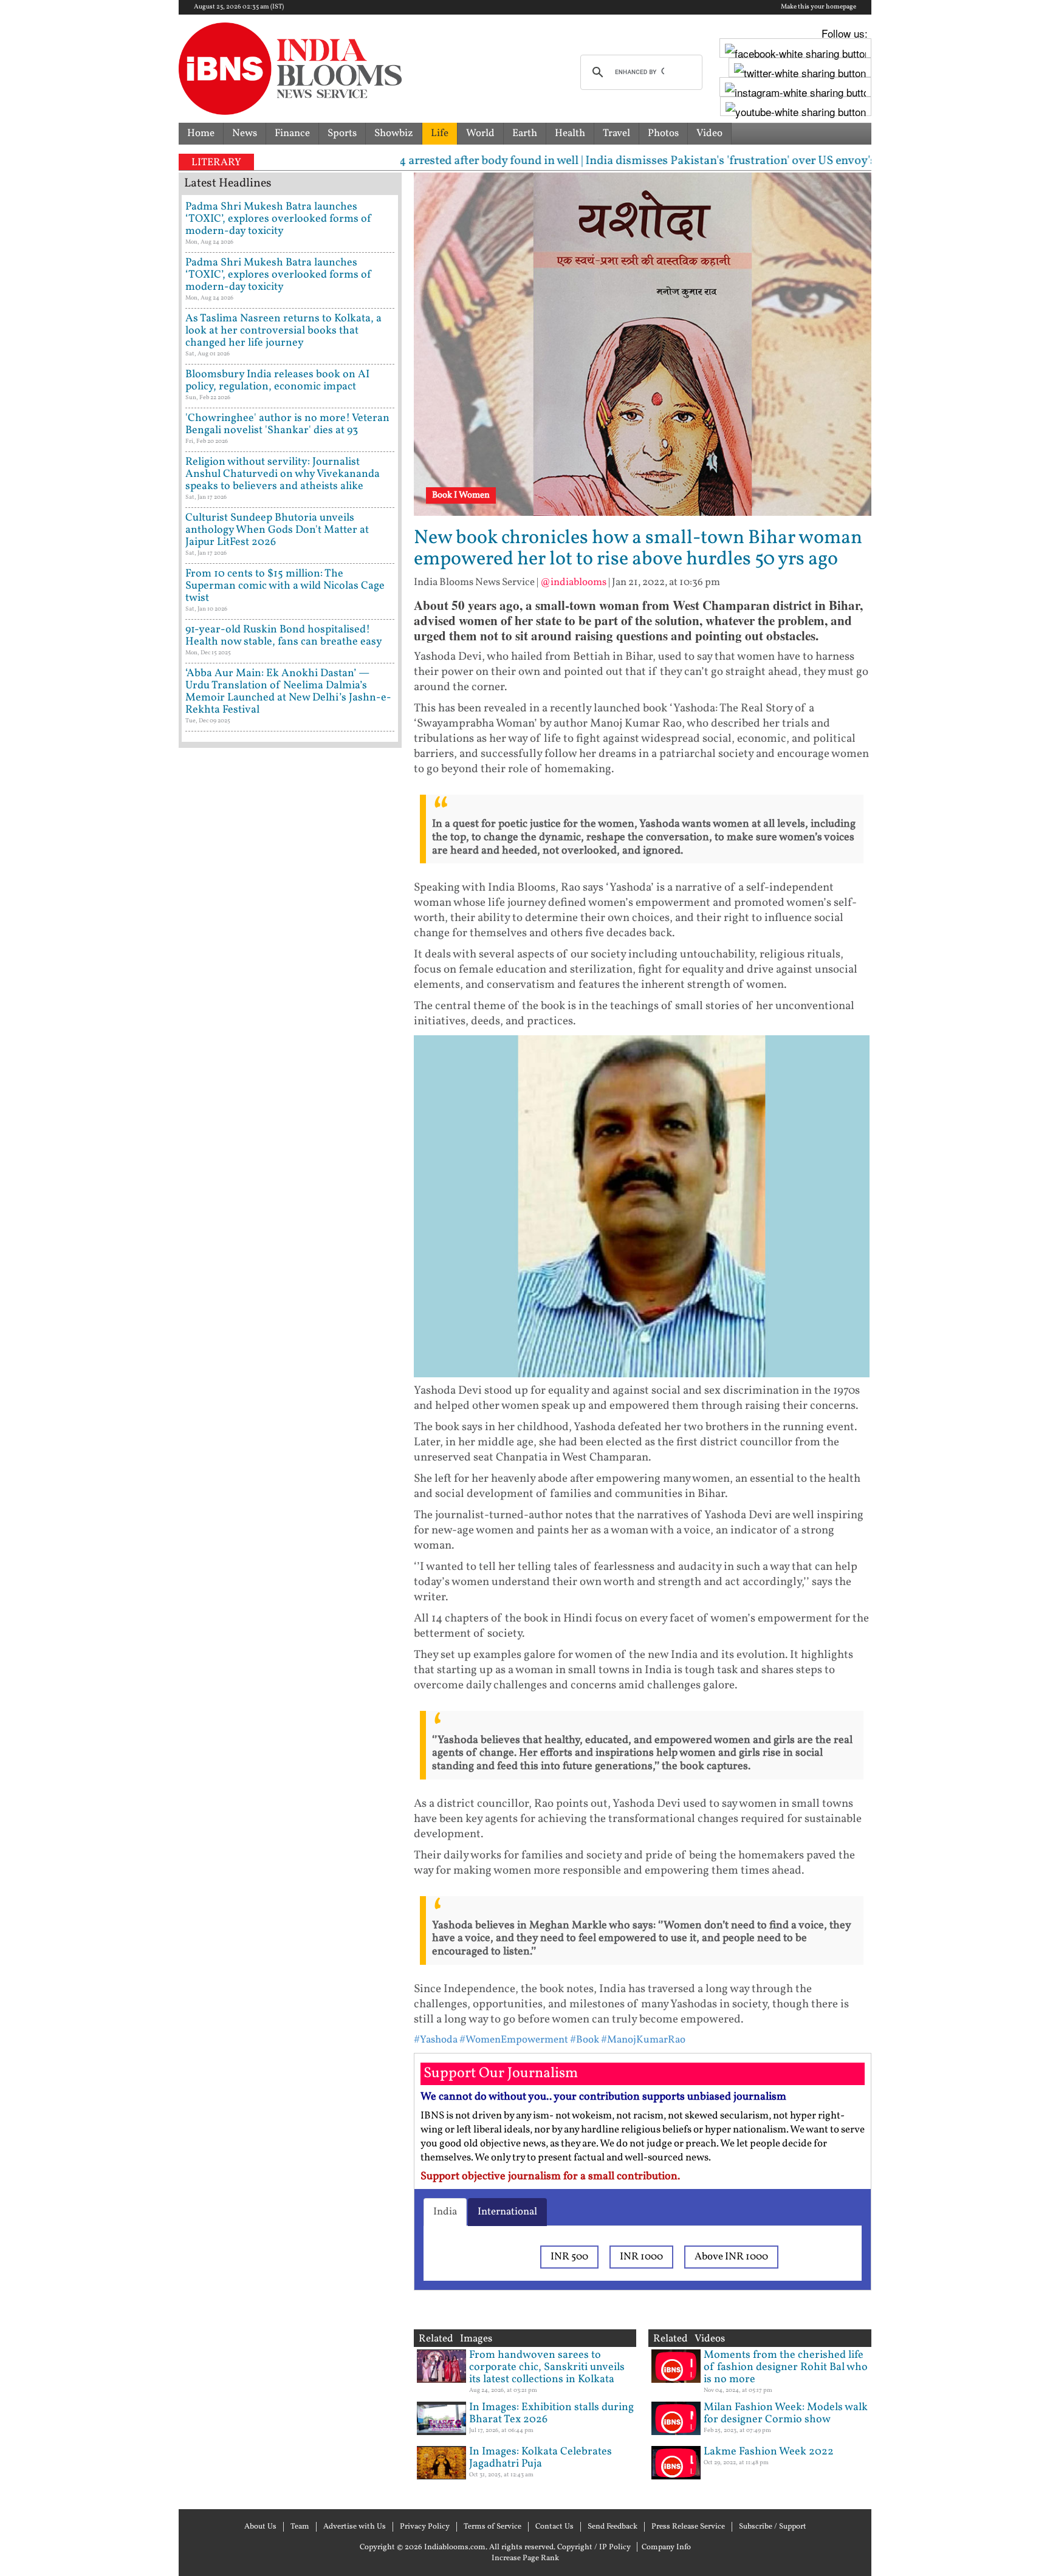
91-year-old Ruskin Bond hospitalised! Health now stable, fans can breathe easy (284, 636)
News (245, 133)
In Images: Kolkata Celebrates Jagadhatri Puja (540, 2458)
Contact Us (554, 2527)
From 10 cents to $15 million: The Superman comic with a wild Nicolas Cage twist (285, 586)
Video (709, 133)
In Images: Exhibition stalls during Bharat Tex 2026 (551, 2413)
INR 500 (569, 2257)
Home (201, 133)
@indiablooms (573, 582)
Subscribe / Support (773, 2527)
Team (300, 2527)
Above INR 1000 (731, 2257)
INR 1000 (641, 2257)
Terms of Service (492, 2527)
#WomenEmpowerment (514, 2040)
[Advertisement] (290, 1273)
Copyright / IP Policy (594, 2547)
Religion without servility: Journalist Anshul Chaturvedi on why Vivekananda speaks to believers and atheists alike (283, 474)
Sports (342, 133)
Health (570, 133)
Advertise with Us (355, 2527)
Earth (525, 133)
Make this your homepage (818, 7)
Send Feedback (612, 2527)
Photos (663, 133)
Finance (292, 133)
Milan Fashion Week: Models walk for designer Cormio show (786, 2413)
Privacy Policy (425, 2527)
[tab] (445, 2212)
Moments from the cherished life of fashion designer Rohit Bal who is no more (786, 2367)
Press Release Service (688, 2527)
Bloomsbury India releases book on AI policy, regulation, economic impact (277, 381)
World (480, 133)
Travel (616, 133)
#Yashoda (436, 2040)
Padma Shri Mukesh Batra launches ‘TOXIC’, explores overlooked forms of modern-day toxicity (279, 219)
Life (440, 133)
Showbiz (394, 133)
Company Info (666, 2547)
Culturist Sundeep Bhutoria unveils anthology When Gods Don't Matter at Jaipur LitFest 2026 (277, 530)
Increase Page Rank (525, 2558)
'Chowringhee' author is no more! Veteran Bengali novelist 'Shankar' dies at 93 (287, 424)
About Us (260, 2527)
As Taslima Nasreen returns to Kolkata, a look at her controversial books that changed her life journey (283, 331)
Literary (216, 163)
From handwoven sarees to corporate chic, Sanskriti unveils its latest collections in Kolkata (547, 2367)
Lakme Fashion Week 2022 (769, 2452)
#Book (585, 2040)
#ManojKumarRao (643, 2040)
